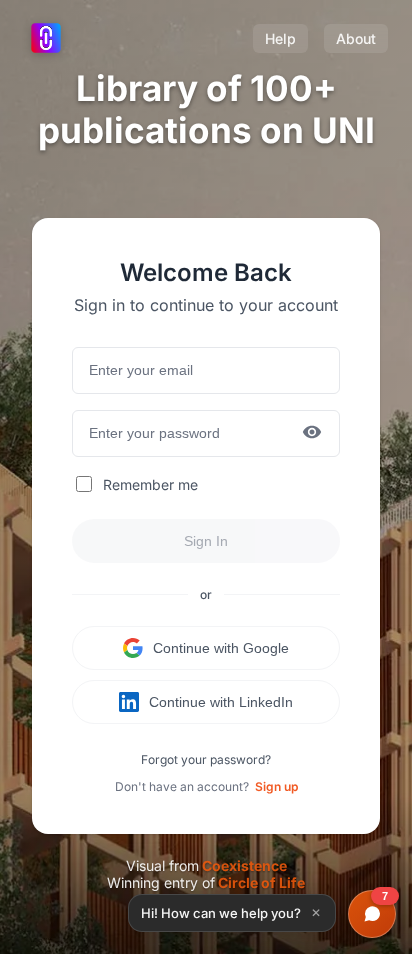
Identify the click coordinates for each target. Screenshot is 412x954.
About (356, 38)
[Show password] (312, 433)
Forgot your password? (206, 759)
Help (280, 38)
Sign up (276, 786)
